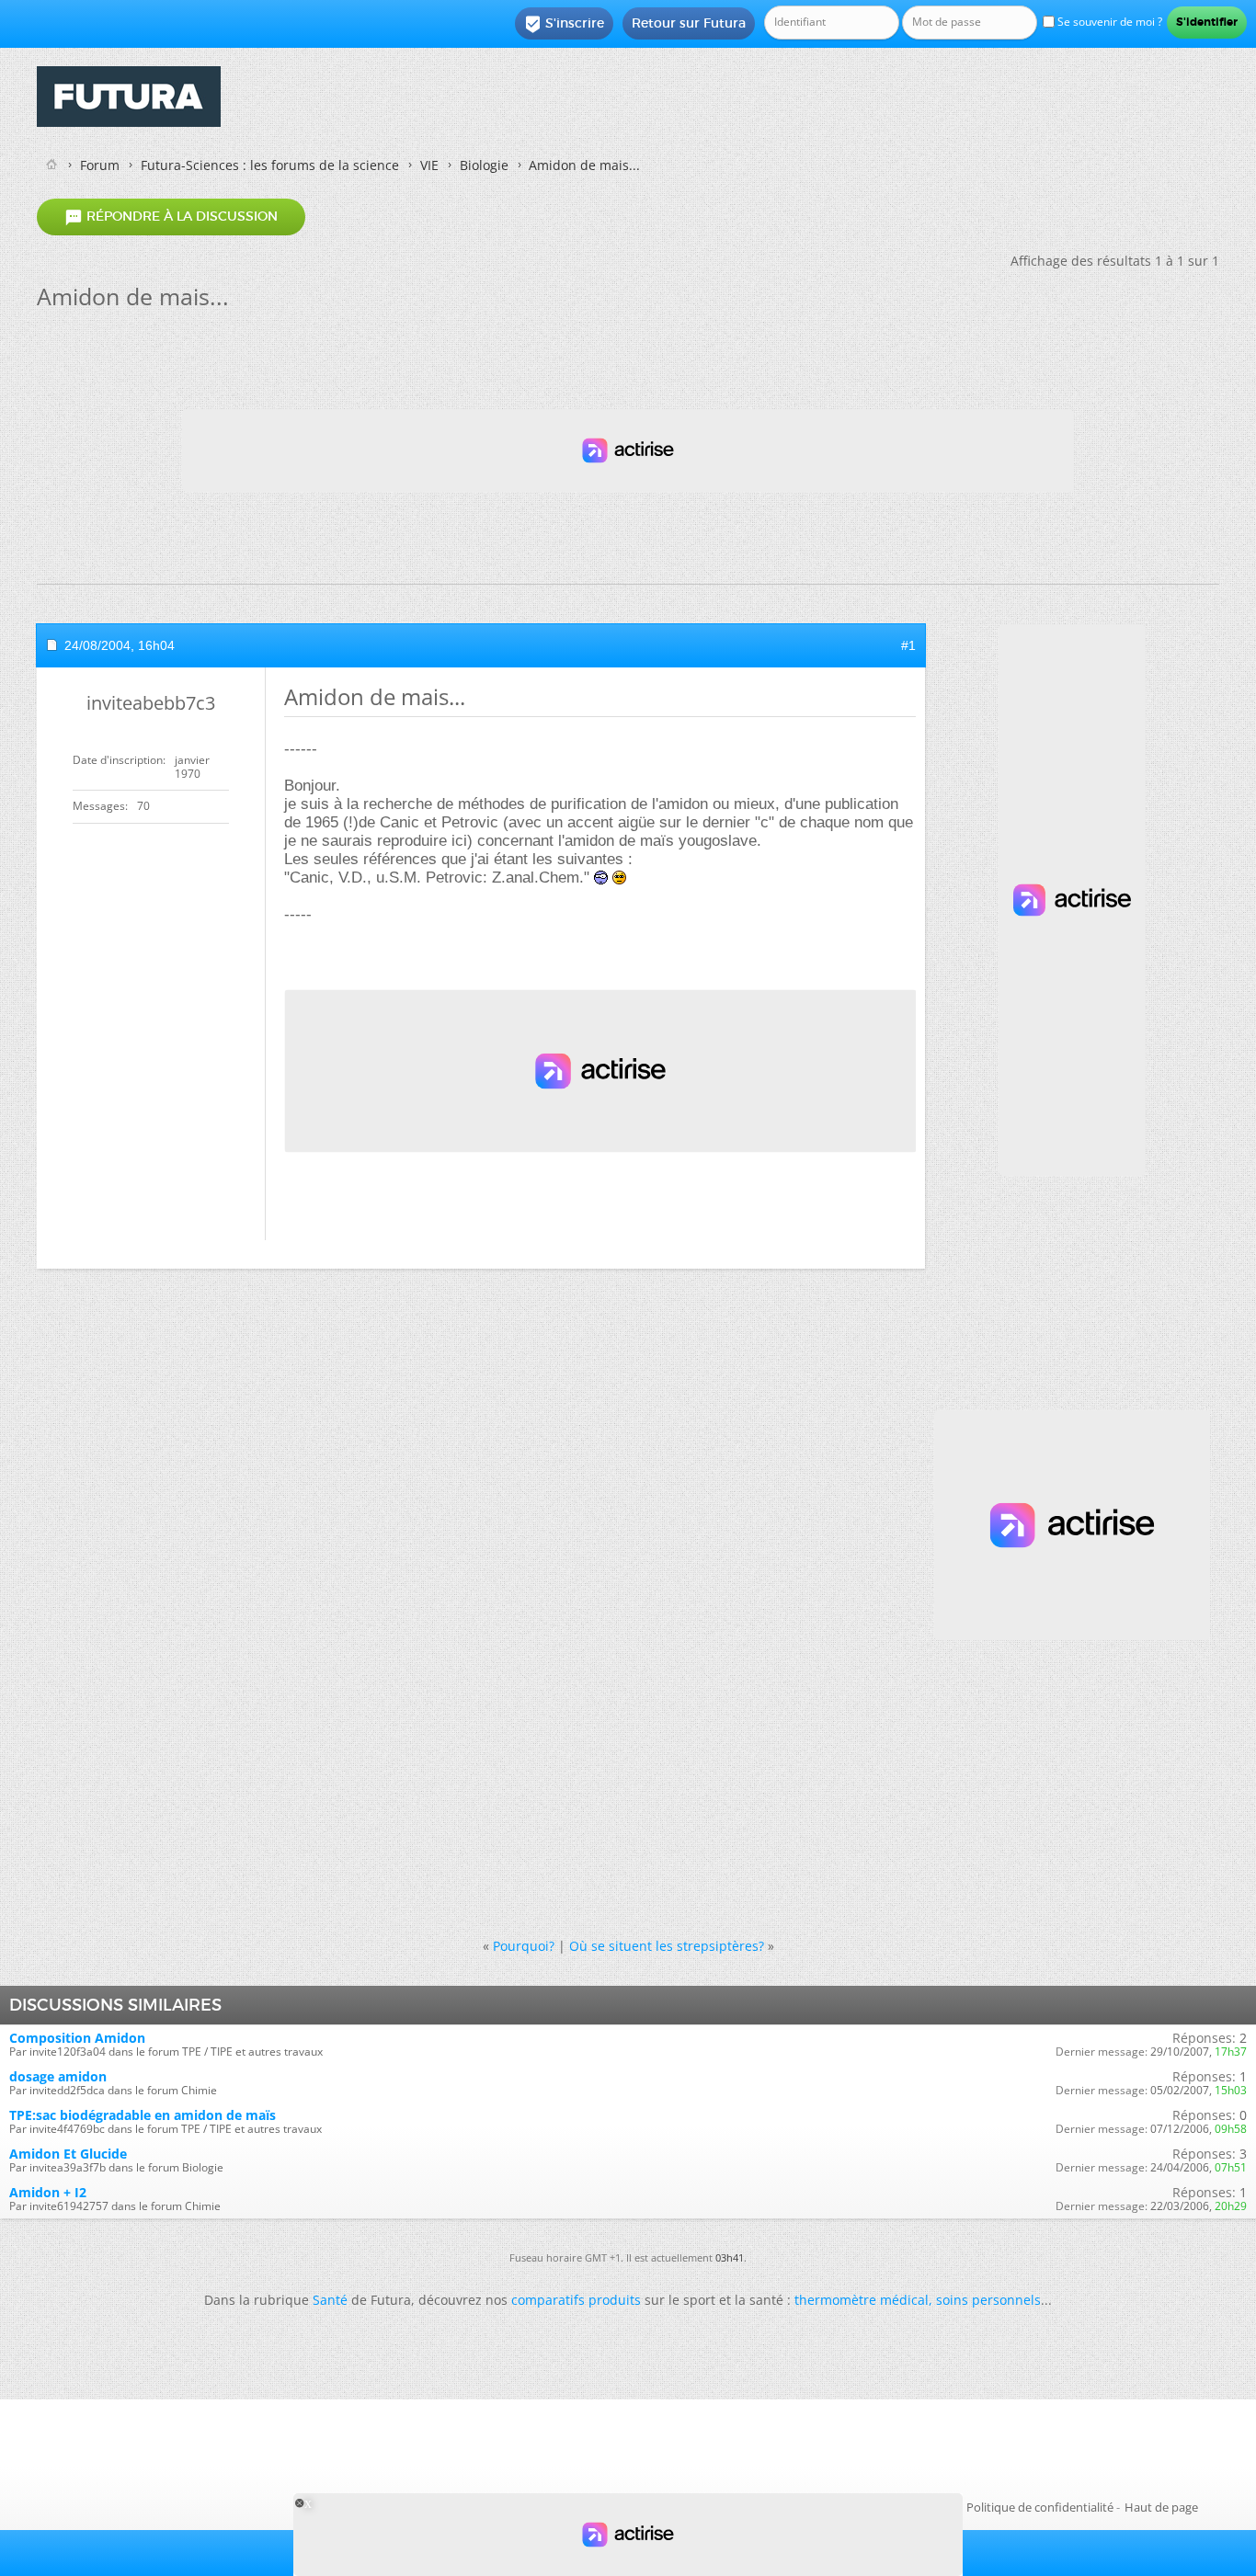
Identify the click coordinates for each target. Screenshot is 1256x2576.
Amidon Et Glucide (68, 2154)
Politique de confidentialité (1040, 2507)
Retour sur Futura (689, 23)
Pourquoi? (524, 1946)
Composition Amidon (77, 2038)
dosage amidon (58, 2076)
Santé (330, 2300)
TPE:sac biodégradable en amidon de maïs (143, 2115)
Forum (100, 165)
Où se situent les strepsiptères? (667, 1946)
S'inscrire (564, 24)
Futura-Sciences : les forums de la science (270, 165)
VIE (429, 165)
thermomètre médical (862, 2300)
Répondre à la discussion (171, 217)
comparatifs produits (576, 2300)
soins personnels (988, 2300)
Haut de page (1161, 2507)
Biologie (484, 165)
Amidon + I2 (48, 2192)
